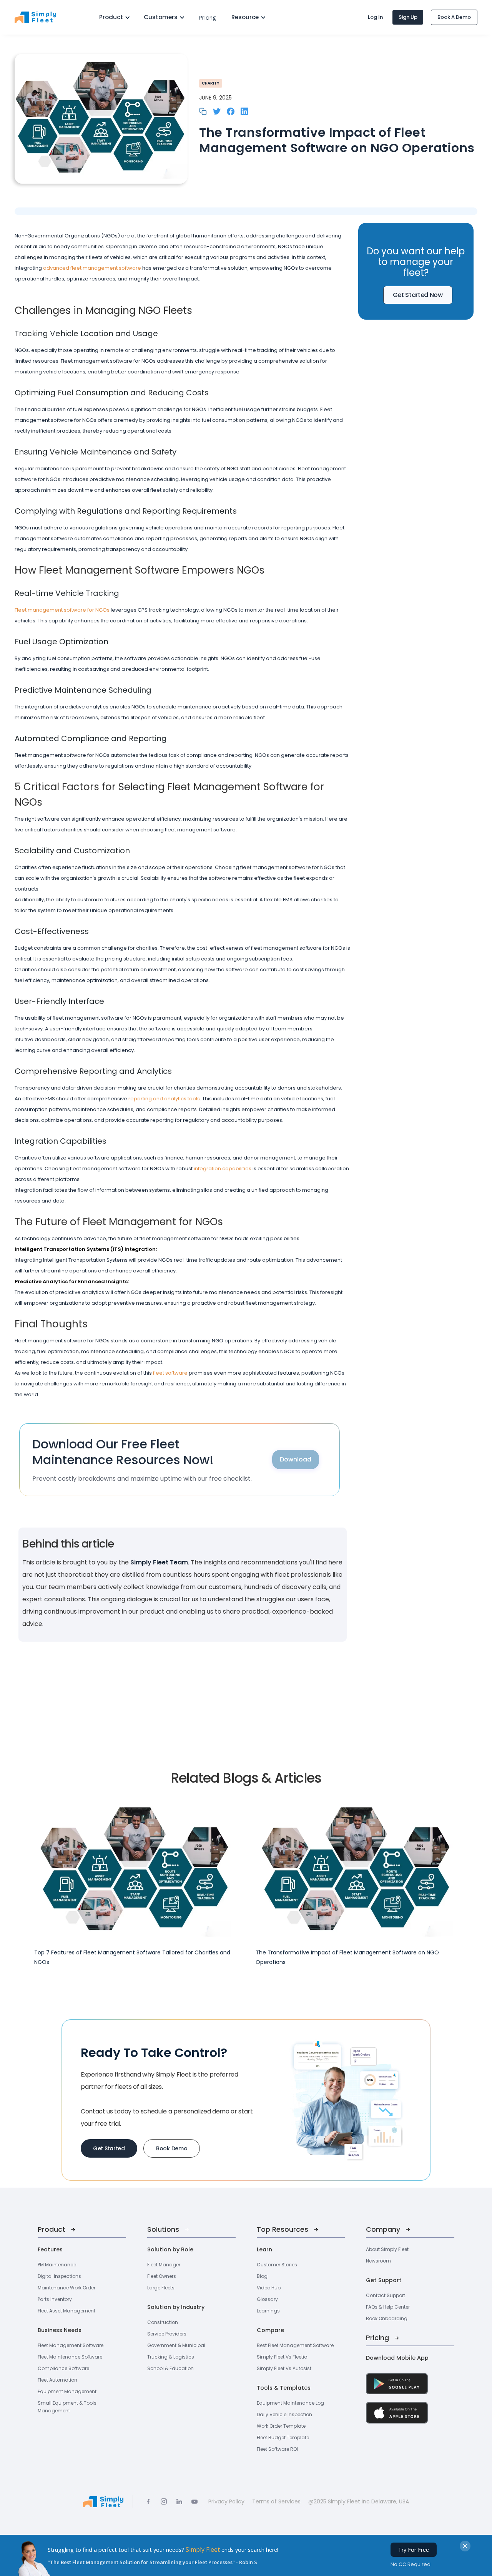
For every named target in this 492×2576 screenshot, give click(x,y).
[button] (112, 17)
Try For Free (414, 2550)
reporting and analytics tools (164, 1099)
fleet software (170, 1373)
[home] (49, 17)
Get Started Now (418, 295)
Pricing (207, 17)
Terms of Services (276, 2501)
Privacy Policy (226, 2501)
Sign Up (408, 17)
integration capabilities (223, 1169)
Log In (375, 17)
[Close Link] (465, 2546)
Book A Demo (454, 17)
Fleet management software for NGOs (62, 610)
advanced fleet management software (93, 268)
